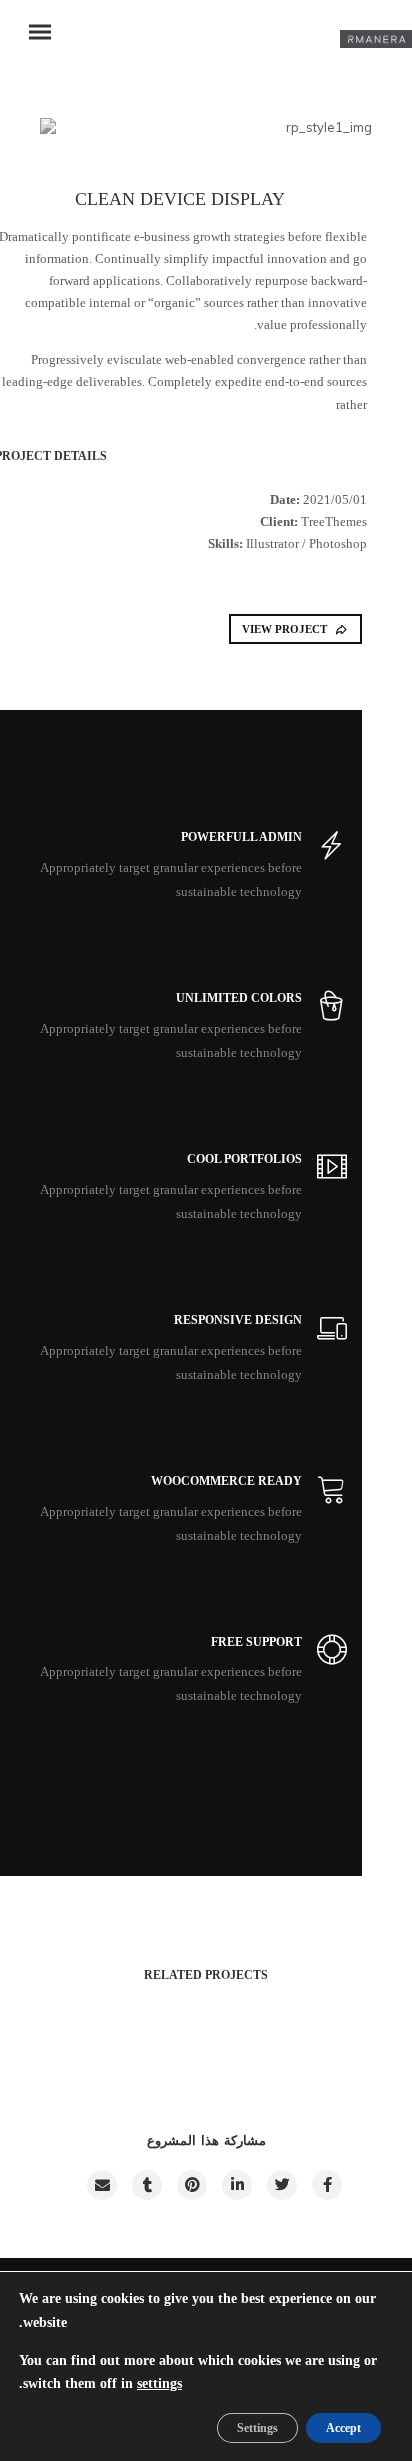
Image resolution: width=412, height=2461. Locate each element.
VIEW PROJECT (284, 629)
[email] (101, 2185)
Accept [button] (343, 2428)
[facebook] (326, 2185)
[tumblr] (146, 2185)
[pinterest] (191, 2185)
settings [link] (159, 2383)
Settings (257, 2428)
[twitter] (281, 2185)
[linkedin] (236, 2185)
